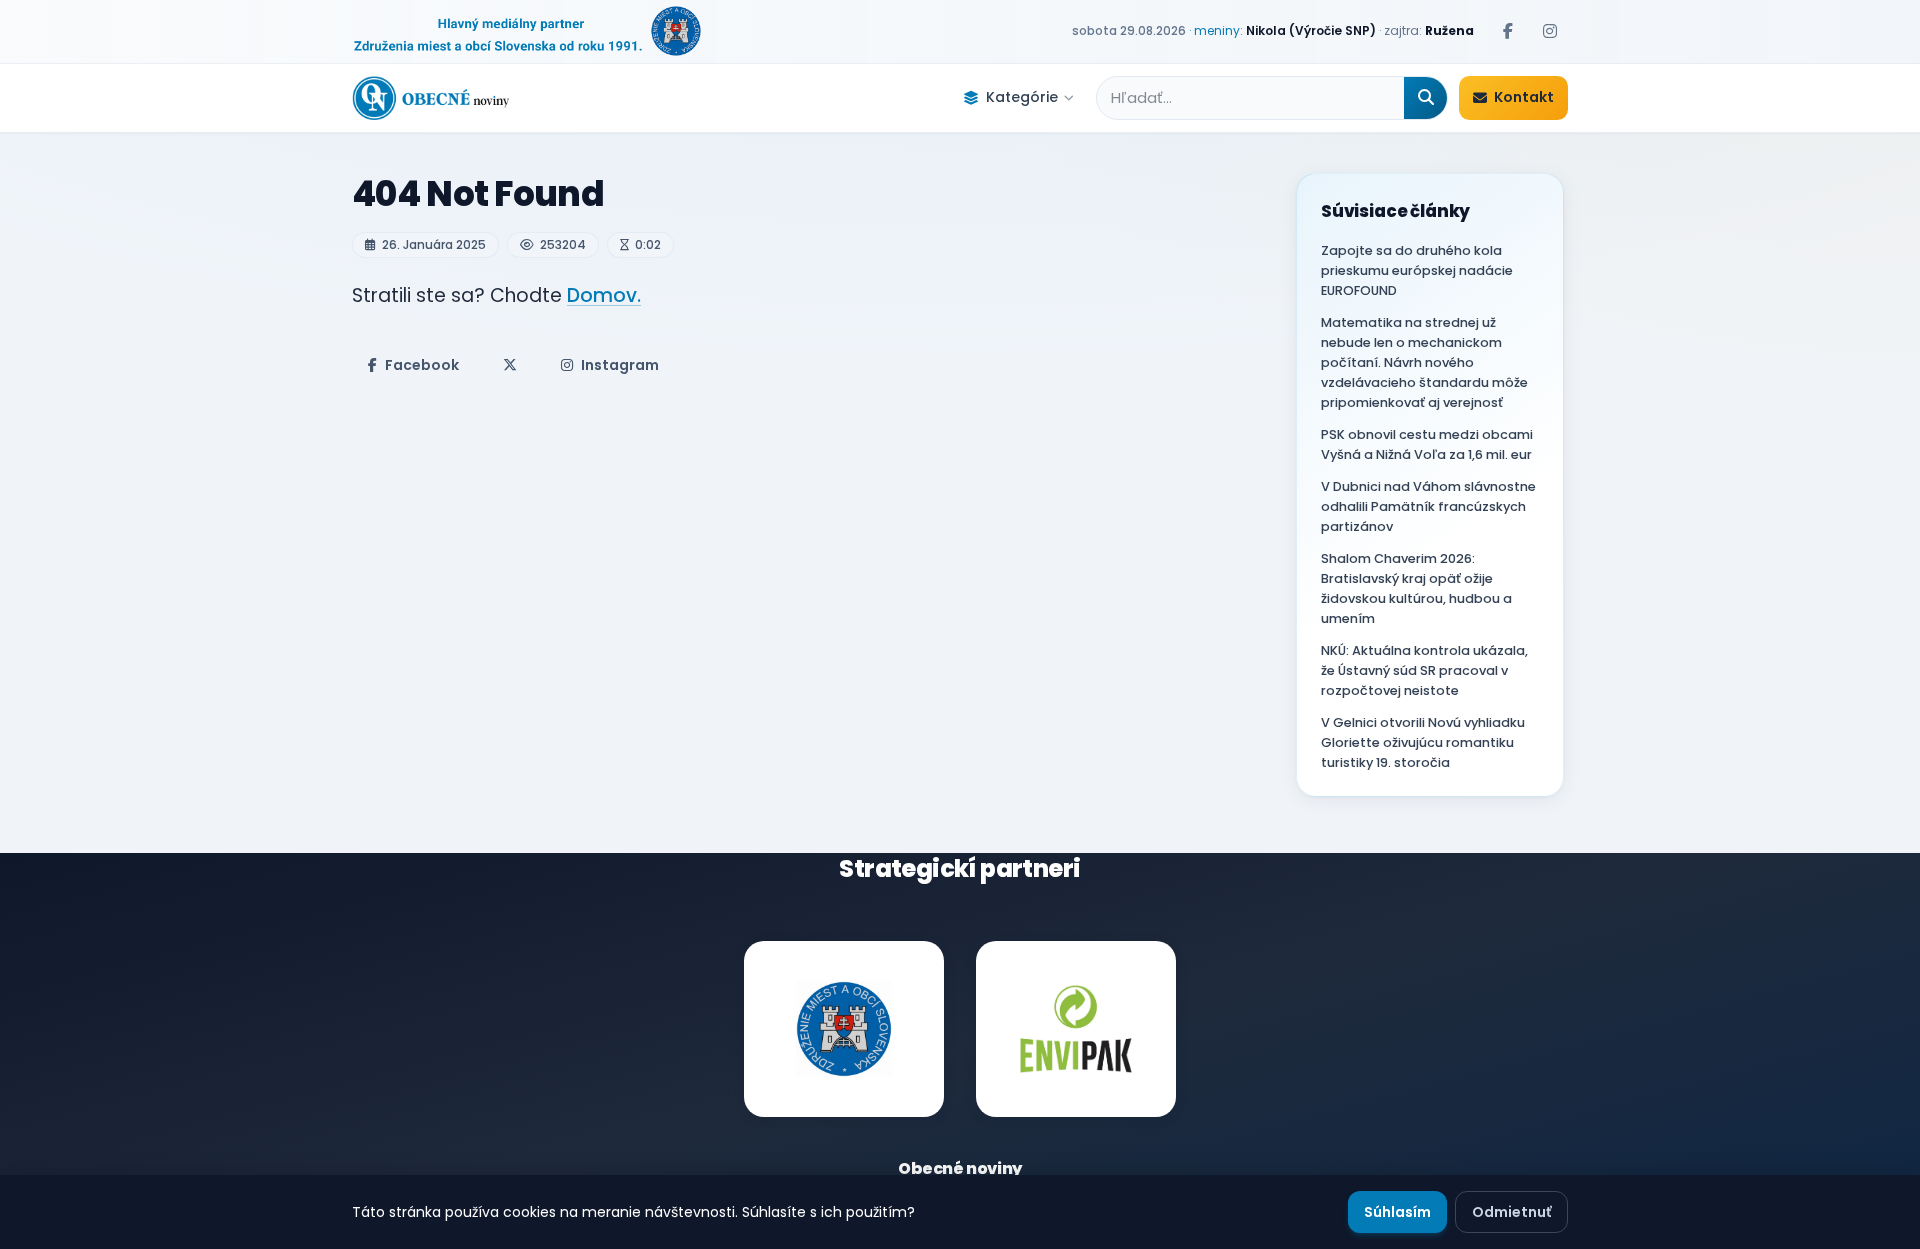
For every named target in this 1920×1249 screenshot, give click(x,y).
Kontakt (1524, 97)
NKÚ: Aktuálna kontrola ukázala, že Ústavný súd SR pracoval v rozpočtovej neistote (1424, 670)
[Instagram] (1550, 31)
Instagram (620, 365)
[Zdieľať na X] (510, 365)
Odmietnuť (1511, 1212)
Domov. (604, 295)
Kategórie (1022, 97)
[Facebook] (1508, 31)
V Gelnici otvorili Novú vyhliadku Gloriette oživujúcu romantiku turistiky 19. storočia (1423, 742)
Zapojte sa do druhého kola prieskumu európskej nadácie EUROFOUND (1417, 270)
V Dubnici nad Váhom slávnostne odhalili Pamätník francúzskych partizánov (1428, 506)
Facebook (422, 365)
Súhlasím (1397, 1212)
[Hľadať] (1425, 98)
